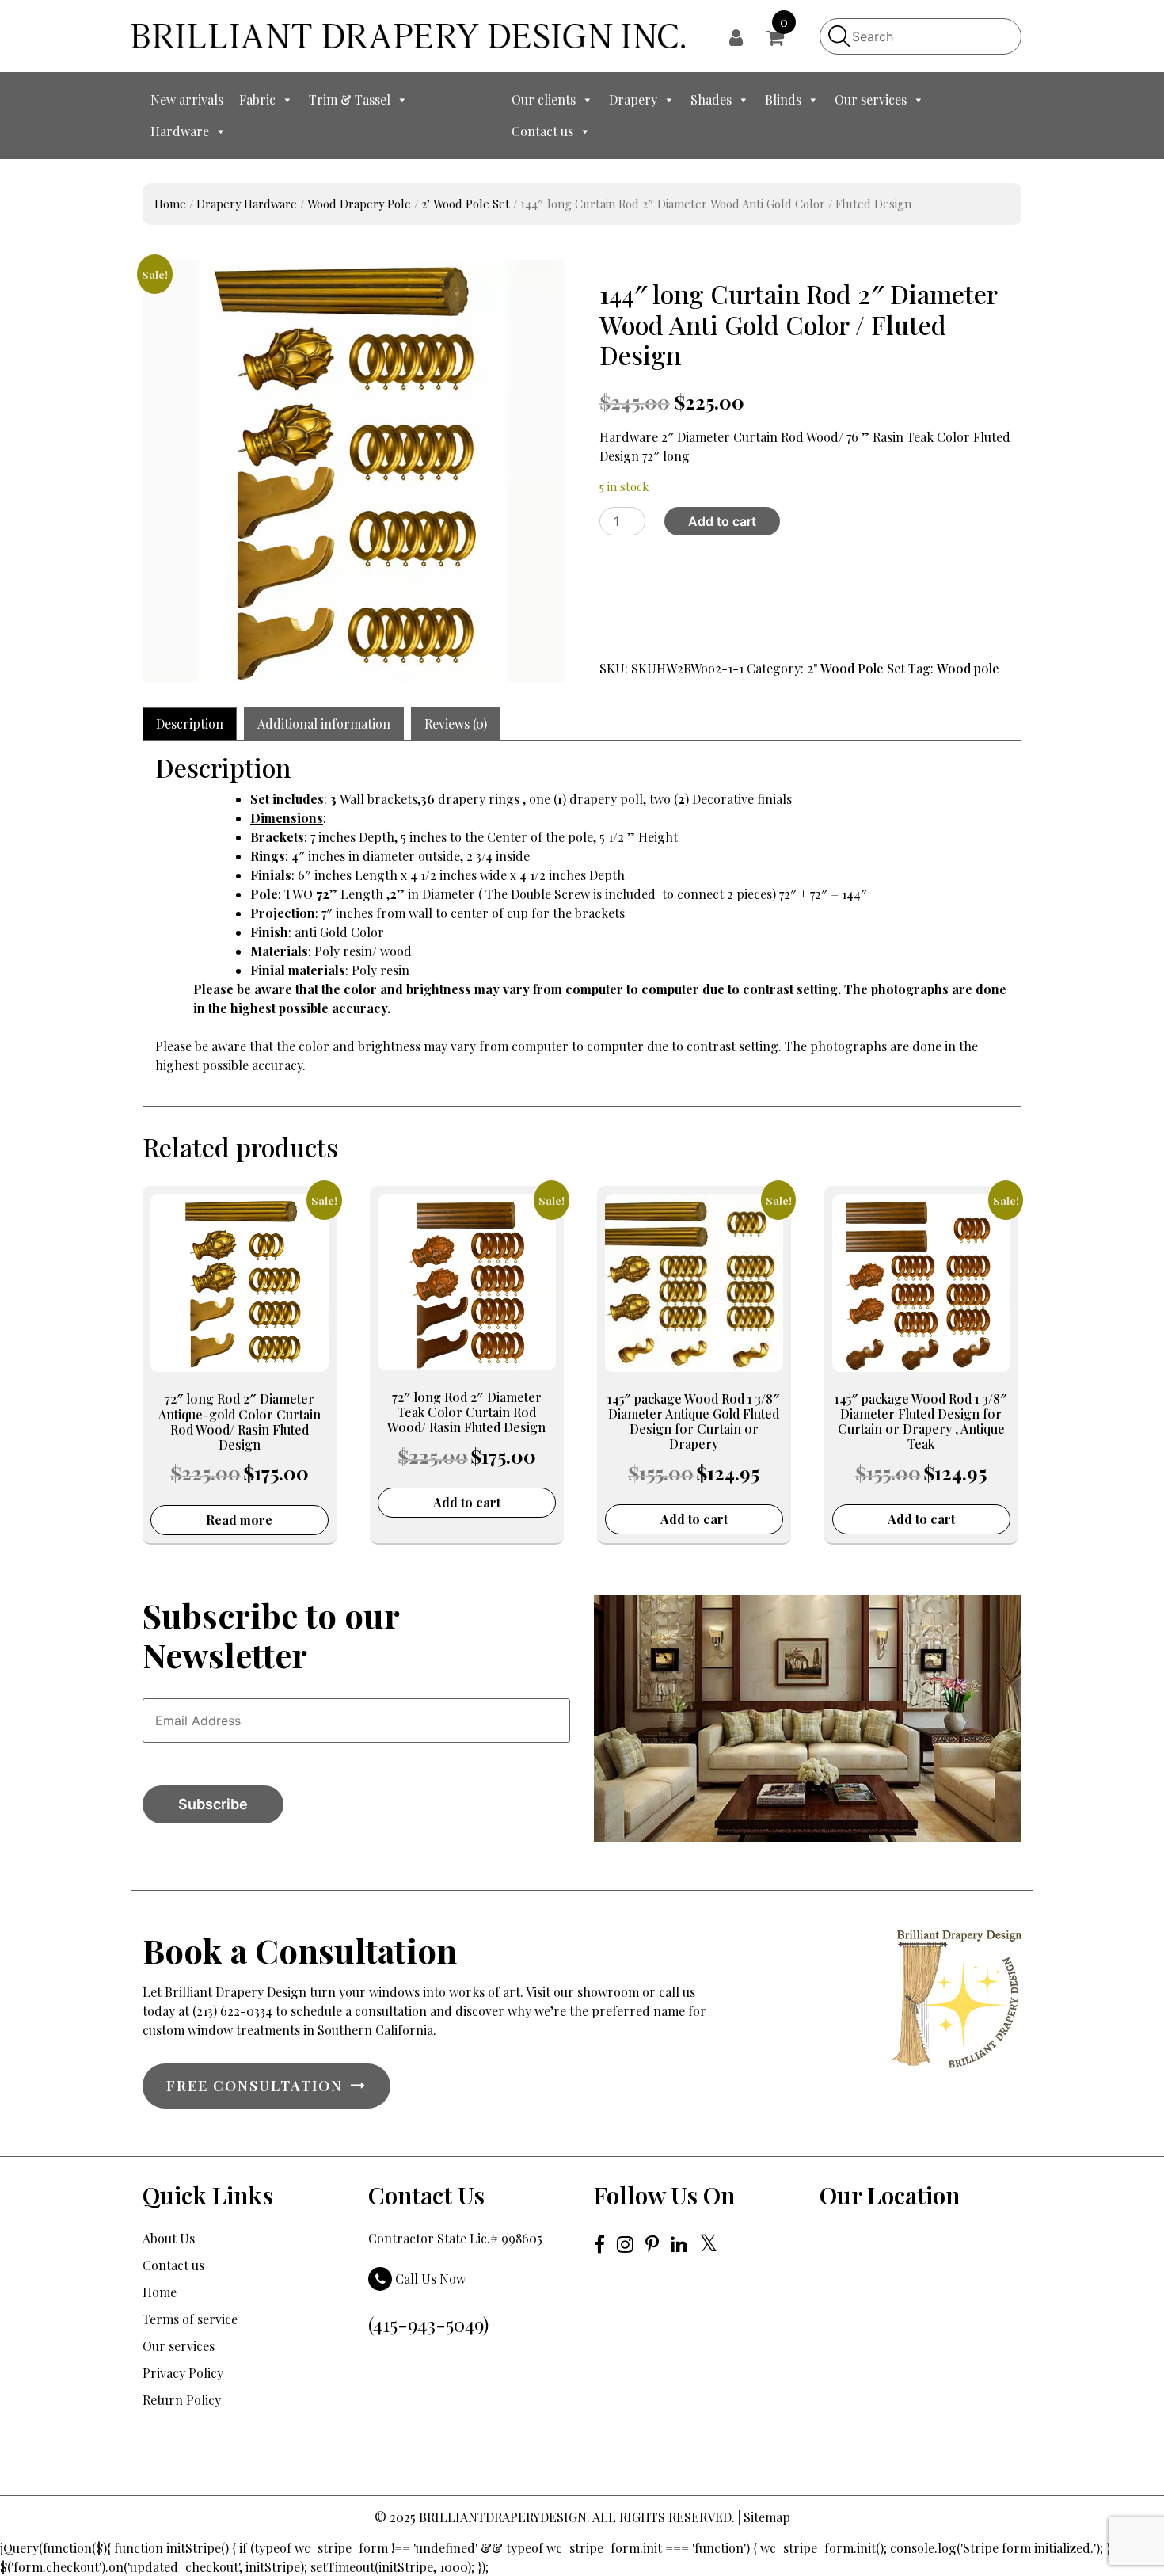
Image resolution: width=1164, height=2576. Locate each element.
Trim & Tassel (350, 99)
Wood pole (968, 668)
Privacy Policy (183, 2373)
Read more (239, 1520)
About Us (169, 2238)
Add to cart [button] (467, 1502)
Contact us (542, 131)
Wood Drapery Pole (359, 204)
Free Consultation (255, 2086)
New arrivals (187, 99)
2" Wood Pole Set (466, 204)
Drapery (633, 99)
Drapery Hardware (247, 204)
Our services (871, 99)
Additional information (324, 724)
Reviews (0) (456, 724)
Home (170, 204)
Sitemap (767, 2517)
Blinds (783, 99)
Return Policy (182, 2400)
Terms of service (190, 2319)
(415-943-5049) (428, 2324)
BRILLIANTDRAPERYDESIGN (503, 2517)
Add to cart (722, 521)
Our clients (544, 99)
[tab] (190, 724)
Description (190, 724)
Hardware (180, 131)
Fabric (257, 99)
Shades (711, 99)
